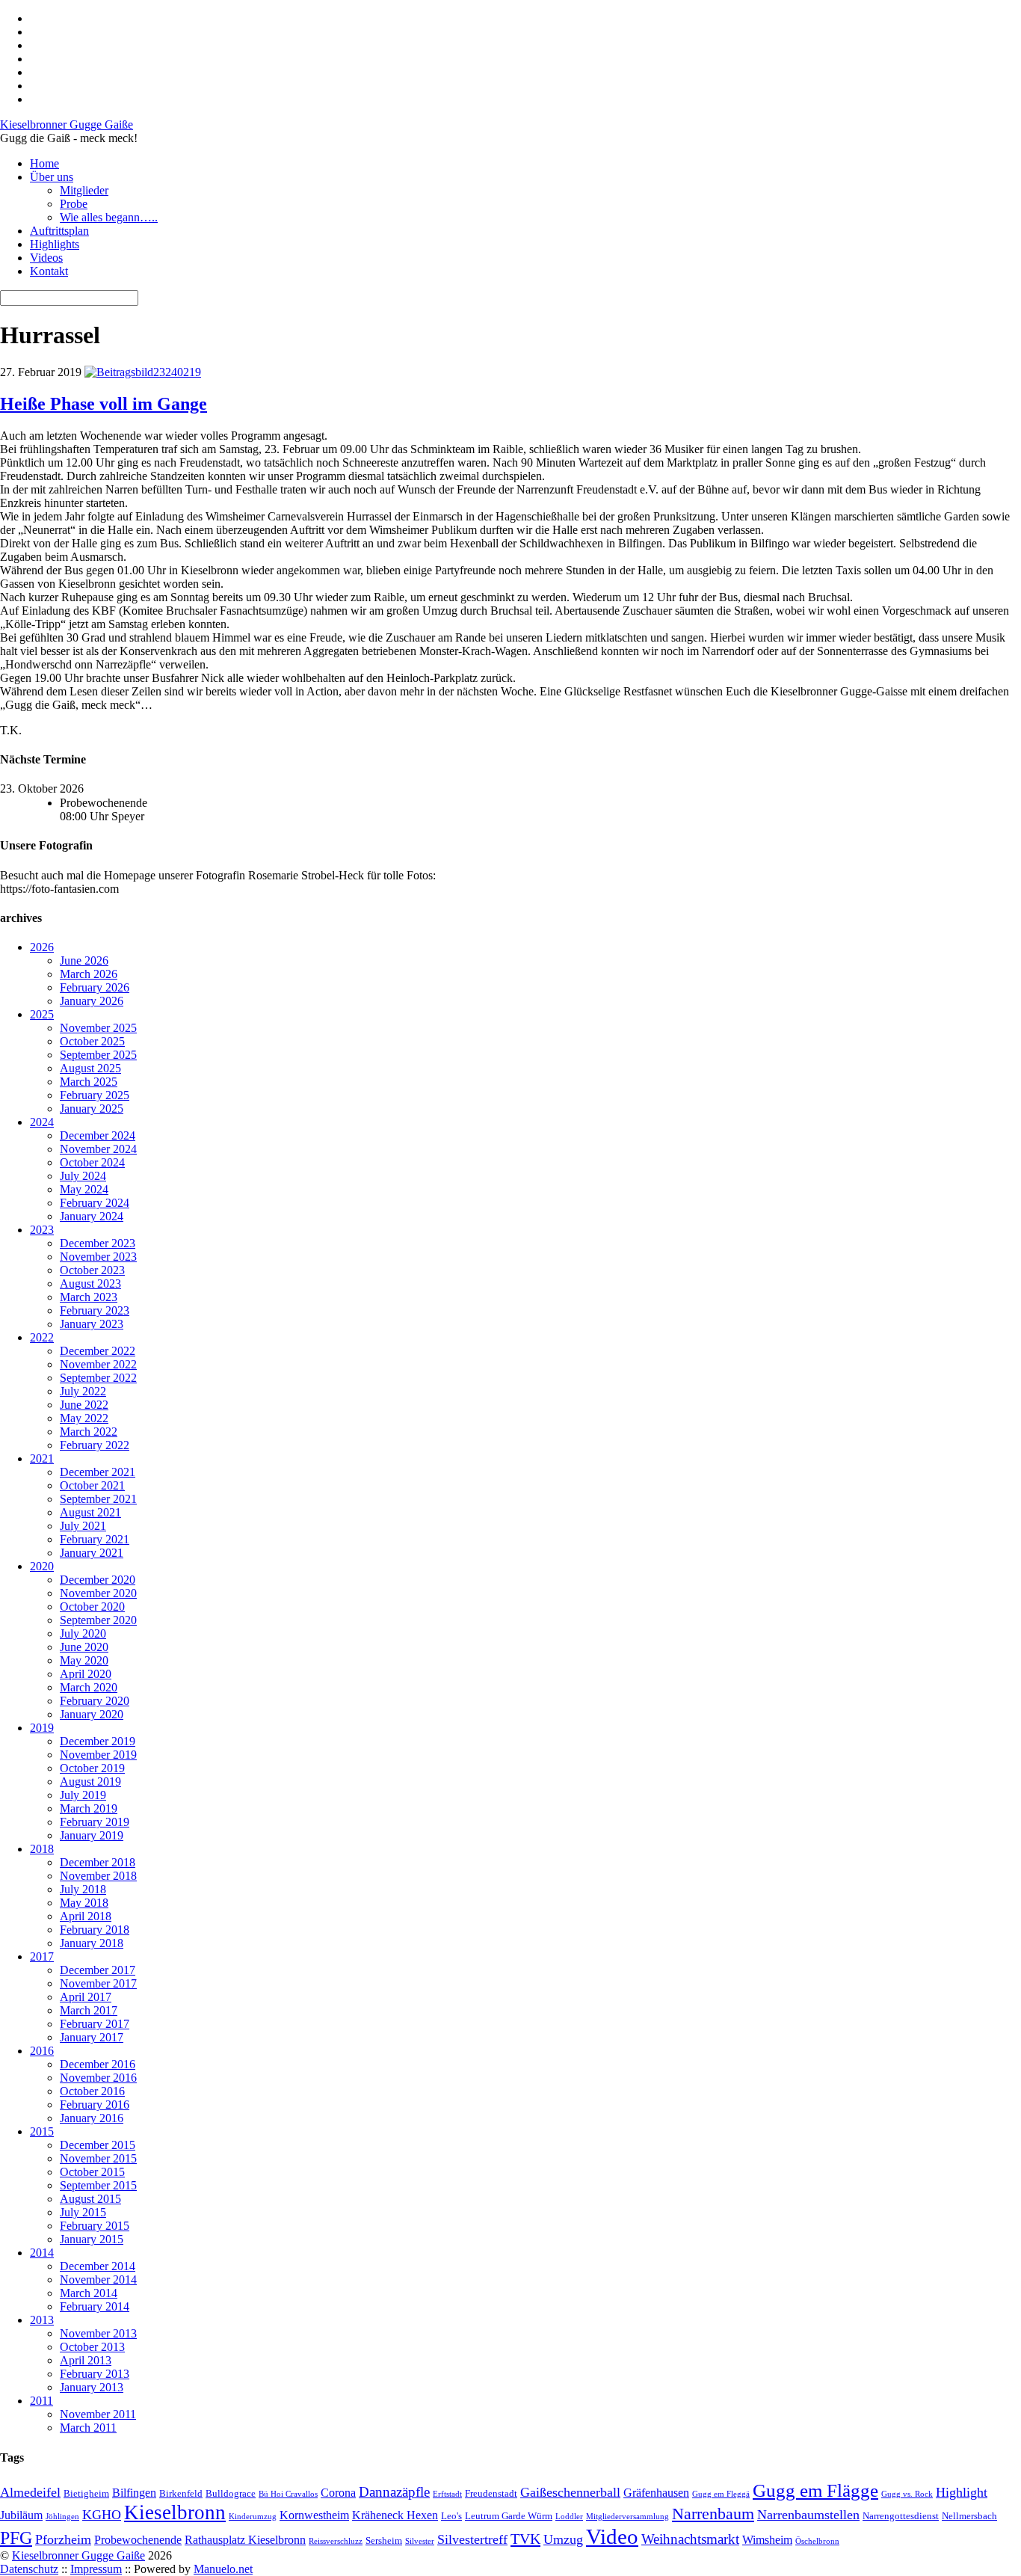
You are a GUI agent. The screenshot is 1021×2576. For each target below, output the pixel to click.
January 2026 (92, 1001)
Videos (46, 258)
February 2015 (95, 2226)
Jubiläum (21, 2515)
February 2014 (95, 2306)
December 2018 (98, 1862)
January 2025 (92, 1109)
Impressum (96, 2569)
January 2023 (92, 1324)
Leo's (451, 2516)
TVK (525, 2539)
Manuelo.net (223, 2569)
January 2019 (92, 1835)
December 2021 (98, 1472)
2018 (42, 1849)
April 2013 (86, 2360)
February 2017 (95, 2024)
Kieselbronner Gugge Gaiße (78, 2555)
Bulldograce (231, 2493)
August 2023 (90, 1284)
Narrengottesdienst (901, 2516)
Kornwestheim (314, 2515)
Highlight (962, 2492)
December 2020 (98, 1580)
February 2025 (95, 1095)
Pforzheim (63, 2539)
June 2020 (84, 1647)
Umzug (563, 2539)
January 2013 (92, 2387)
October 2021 (92, 1485)
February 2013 (95, 2374)
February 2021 (95, 1539)
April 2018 (86, 1916)
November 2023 (98, 1257)
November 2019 (98, 1755)
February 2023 (95, 1310)
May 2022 (84, 1418)
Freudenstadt (491, 2493)
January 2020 (92, 1714)
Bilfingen (134, 2493)
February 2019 (95, 1822)
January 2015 (92, 2239)
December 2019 (98, 1741)
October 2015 (92, 2172)
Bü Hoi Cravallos (288, 2494)
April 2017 (86, 1997)
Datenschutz (29, 2569)
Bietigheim (86, 2493)
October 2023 (92, 1270)
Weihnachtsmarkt (690, 2539)
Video (612, 2536)
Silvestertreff (472, 2539)
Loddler (569, 2517)
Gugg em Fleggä (721, 2494)
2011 (41, 2401)
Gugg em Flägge (815, 2490)
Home (44, 163)
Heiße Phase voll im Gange (104, 404)
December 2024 (98, 1135)
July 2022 (83, 1391)
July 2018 (83, 1889)
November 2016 (98, 2078)
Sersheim (384, 2540)
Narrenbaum (713, 2514)
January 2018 (92, 1943)
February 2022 (95, 1445)
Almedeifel (30, 2492)
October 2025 (92, 1041)
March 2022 (89, 1432)
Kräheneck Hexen (395, 2515)
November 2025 (98, 1028)
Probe (74, 204)
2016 (42, 2051)
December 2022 (98, 1351)
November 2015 (98, 2158)
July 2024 (83, 1176)
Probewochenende (138, 2540)
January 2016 (92, 2118)
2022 (42, 1337)
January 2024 (92, 1216)
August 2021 (90, 1512)
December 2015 (98, 2145)
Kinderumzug (253, 2517)
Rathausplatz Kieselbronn (245, 2540)
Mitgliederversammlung (627, 2517)
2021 (42, 1458)
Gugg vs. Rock (907, 2494)
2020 (42, 1566)
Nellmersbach (969, 2516)
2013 (42, 2320)
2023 (42, 1230)
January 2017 (92, 2037)
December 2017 (98, 1970)
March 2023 (89, 1297)
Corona (338, 2493)
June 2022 (84, 1405)
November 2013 (98, 2333)
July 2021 (83, 1526)
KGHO (102, 2515)
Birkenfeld (181, 2493)
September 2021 (98, 1499)
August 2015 (90, 2199)
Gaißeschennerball (570, 2492)
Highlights (55, 244)
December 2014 (98, 2266)
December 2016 (98, 2064)
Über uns (52, 177)
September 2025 (98, 1055)
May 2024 (84, 1189)
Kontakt (49, 271)
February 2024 (95, 1203)
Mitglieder (84, 190)
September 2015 (98, 2185)
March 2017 (89, 2010)
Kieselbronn (175, 2512)
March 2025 (89, 1082)
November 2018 (98, 1876)
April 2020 (86, 1674)
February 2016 (95, 2105)
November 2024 (98, 1149)
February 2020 (95, 1701)
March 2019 (89, 1808)
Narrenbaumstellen (808, 2515)
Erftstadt (447, 2494)
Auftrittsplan (59, 231)
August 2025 (90, 1068)
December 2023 (98, 1243)
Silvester (420, 2541)
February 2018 (95, 1930)
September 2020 (98, 1620)
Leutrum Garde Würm (509, 2516)
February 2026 (95, 987)
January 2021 (92, 1553)
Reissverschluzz (336, 2541)
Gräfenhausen (656, 2493)
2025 (42, 1014)
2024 (42, 1122)
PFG (16, 2538)
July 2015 (83, 2212)
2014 (42, 2253)
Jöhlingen (62, 2517)
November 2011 (98, 2414)
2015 (42, 2131)
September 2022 (98, 1378)
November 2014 (98, 2280)
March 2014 (89, 2293)
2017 (42, 1956)
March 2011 (88, 2428)
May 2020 (84, 1660)
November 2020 (98, 1593)
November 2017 (98, 1983)
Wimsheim (767, 2540)
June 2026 (84, 960)
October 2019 (92, 1768)
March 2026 (89, 974)
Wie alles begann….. (109, 217)
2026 (42, 947)
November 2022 (98, 1364)
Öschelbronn (817, 2541)
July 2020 (83, 1633)
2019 (42, 1728)
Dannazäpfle (394, 2492)
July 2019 (83, 1795)
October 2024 (92, 1162)
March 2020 (89, 1687)
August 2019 (90, 1782)
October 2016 (92, 2091)
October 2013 (92, 2347)
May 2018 (84, 1903)
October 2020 (92, 1607)
